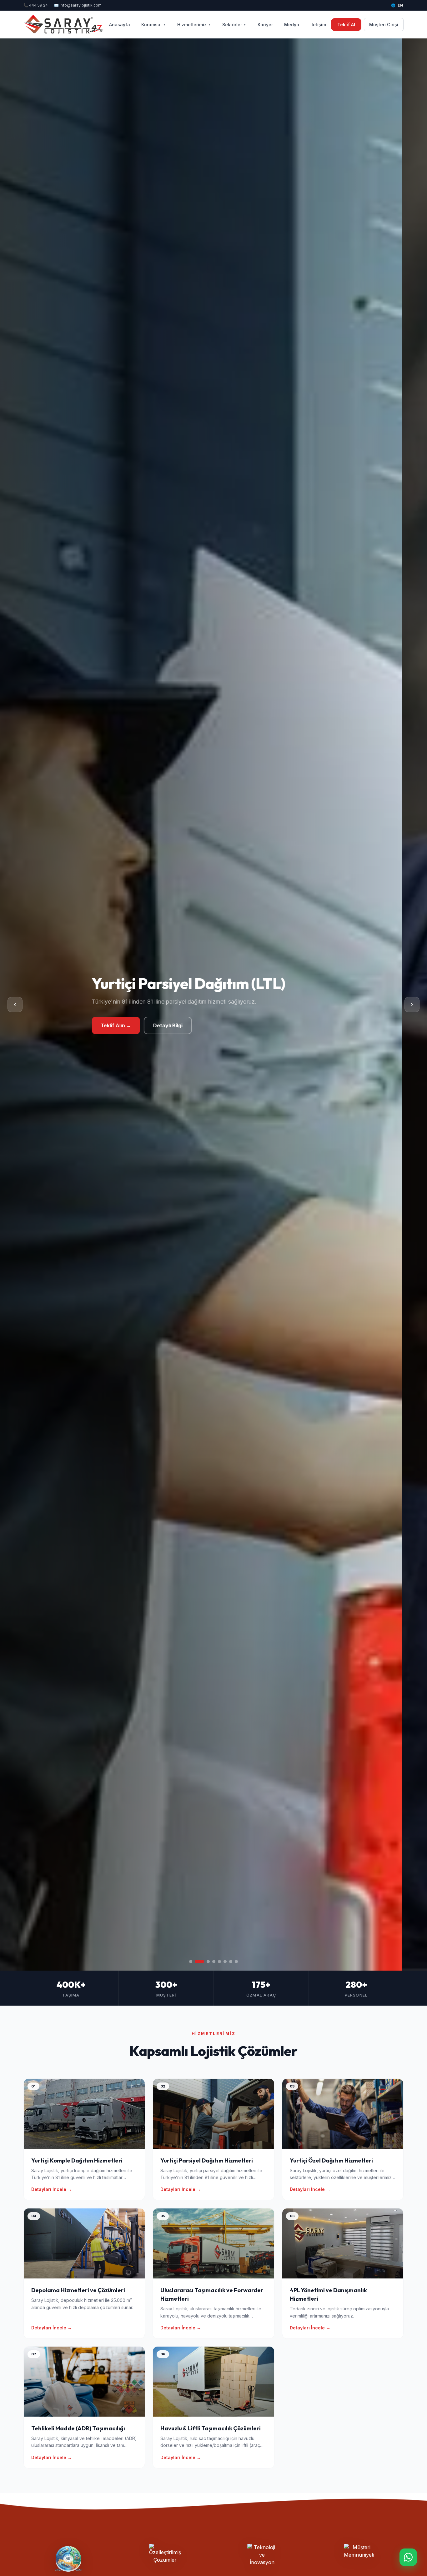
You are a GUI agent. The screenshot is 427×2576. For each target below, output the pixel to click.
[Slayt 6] (225, 1962)
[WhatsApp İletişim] (408, 2557)
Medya (292, 25)
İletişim (318, 25)
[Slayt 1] (191, 1962)
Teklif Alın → (122, 1030)
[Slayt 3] (202, 1962)
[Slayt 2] (196, 1962)
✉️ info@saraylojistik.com (78, 5)
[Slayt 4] (211, 1962)
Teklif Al (346, 25)
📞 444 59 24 (36, 5)
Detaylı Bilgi (173, 1030)
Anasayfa (120, 25)
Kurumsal (154, 25)
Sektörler (234, 25)
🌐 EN (397, 5)
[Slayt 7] (231, 1962)
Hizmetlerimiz (194, 25)
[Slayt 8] (236, 1962)
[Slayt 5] (219, 1962)
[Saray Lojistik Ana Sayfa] (64, 24)
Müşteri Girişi (384, 25)
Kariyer (265, 25)
